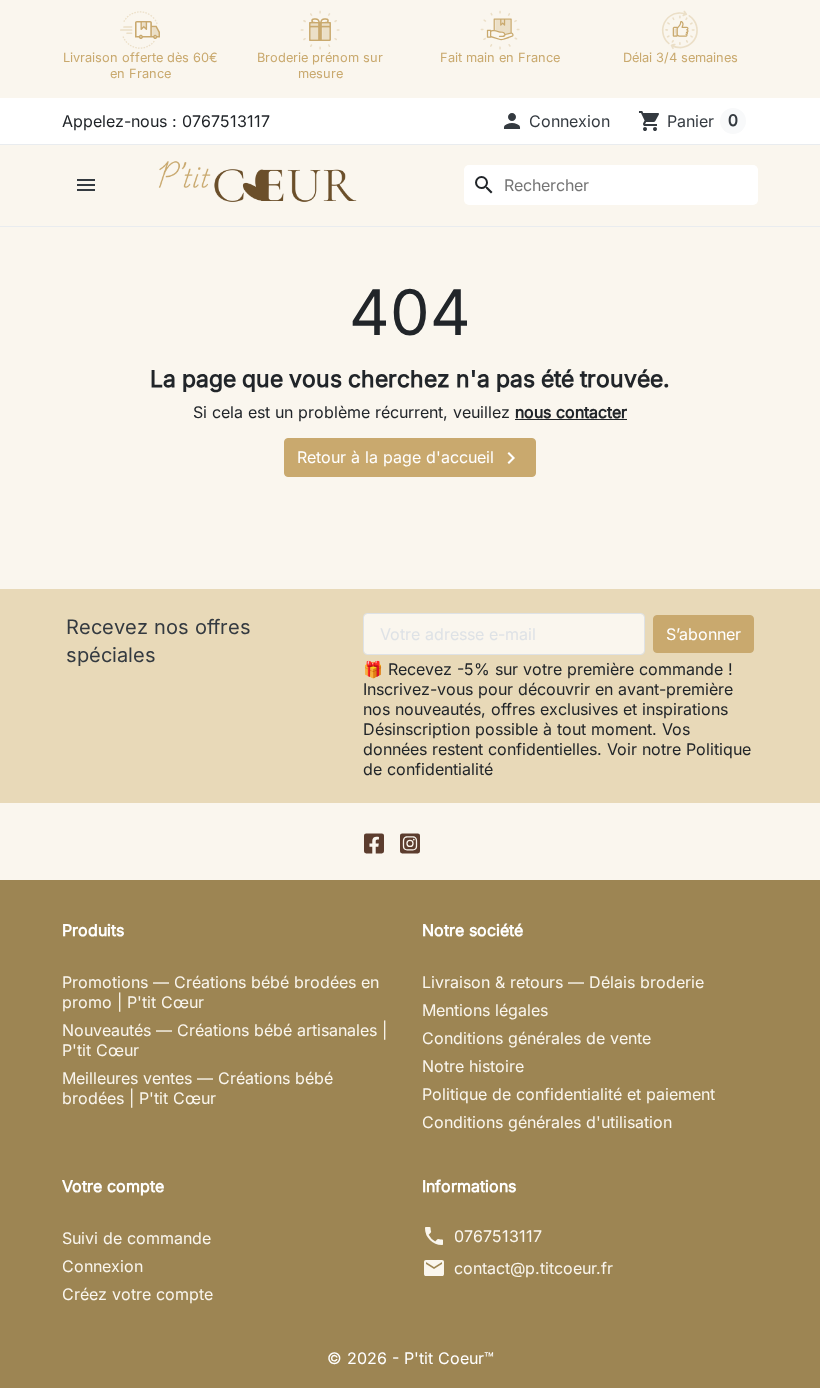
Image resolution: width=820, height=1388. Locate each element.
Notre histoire (473, 1066)
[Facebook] (374, 841)
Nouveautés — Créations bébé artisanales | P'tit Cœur (224, 1040)
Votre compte (113, 1186)
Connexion (102, 1266)
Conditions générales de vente (536, 1038)
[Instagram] (410, 841)
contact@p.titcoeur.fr (533, 1268)
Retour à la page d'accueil (410, 458)
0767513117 (498, 1236)
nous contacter (571, 412)
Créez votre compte (137, 1294)
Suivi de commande (136, 1238)
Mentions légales (485, 1010)
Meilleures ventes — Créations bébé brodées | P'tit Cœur (197, 1088)
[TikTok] (446, 841)
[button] (555, 121)
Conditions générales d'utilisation (547, 1122)
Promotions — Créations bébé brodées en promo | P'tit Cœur (220, 992)
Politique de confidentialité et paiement (568, 1094)
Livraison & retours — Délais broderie (563, 982)
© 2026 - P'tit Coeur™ (410, 1358)
